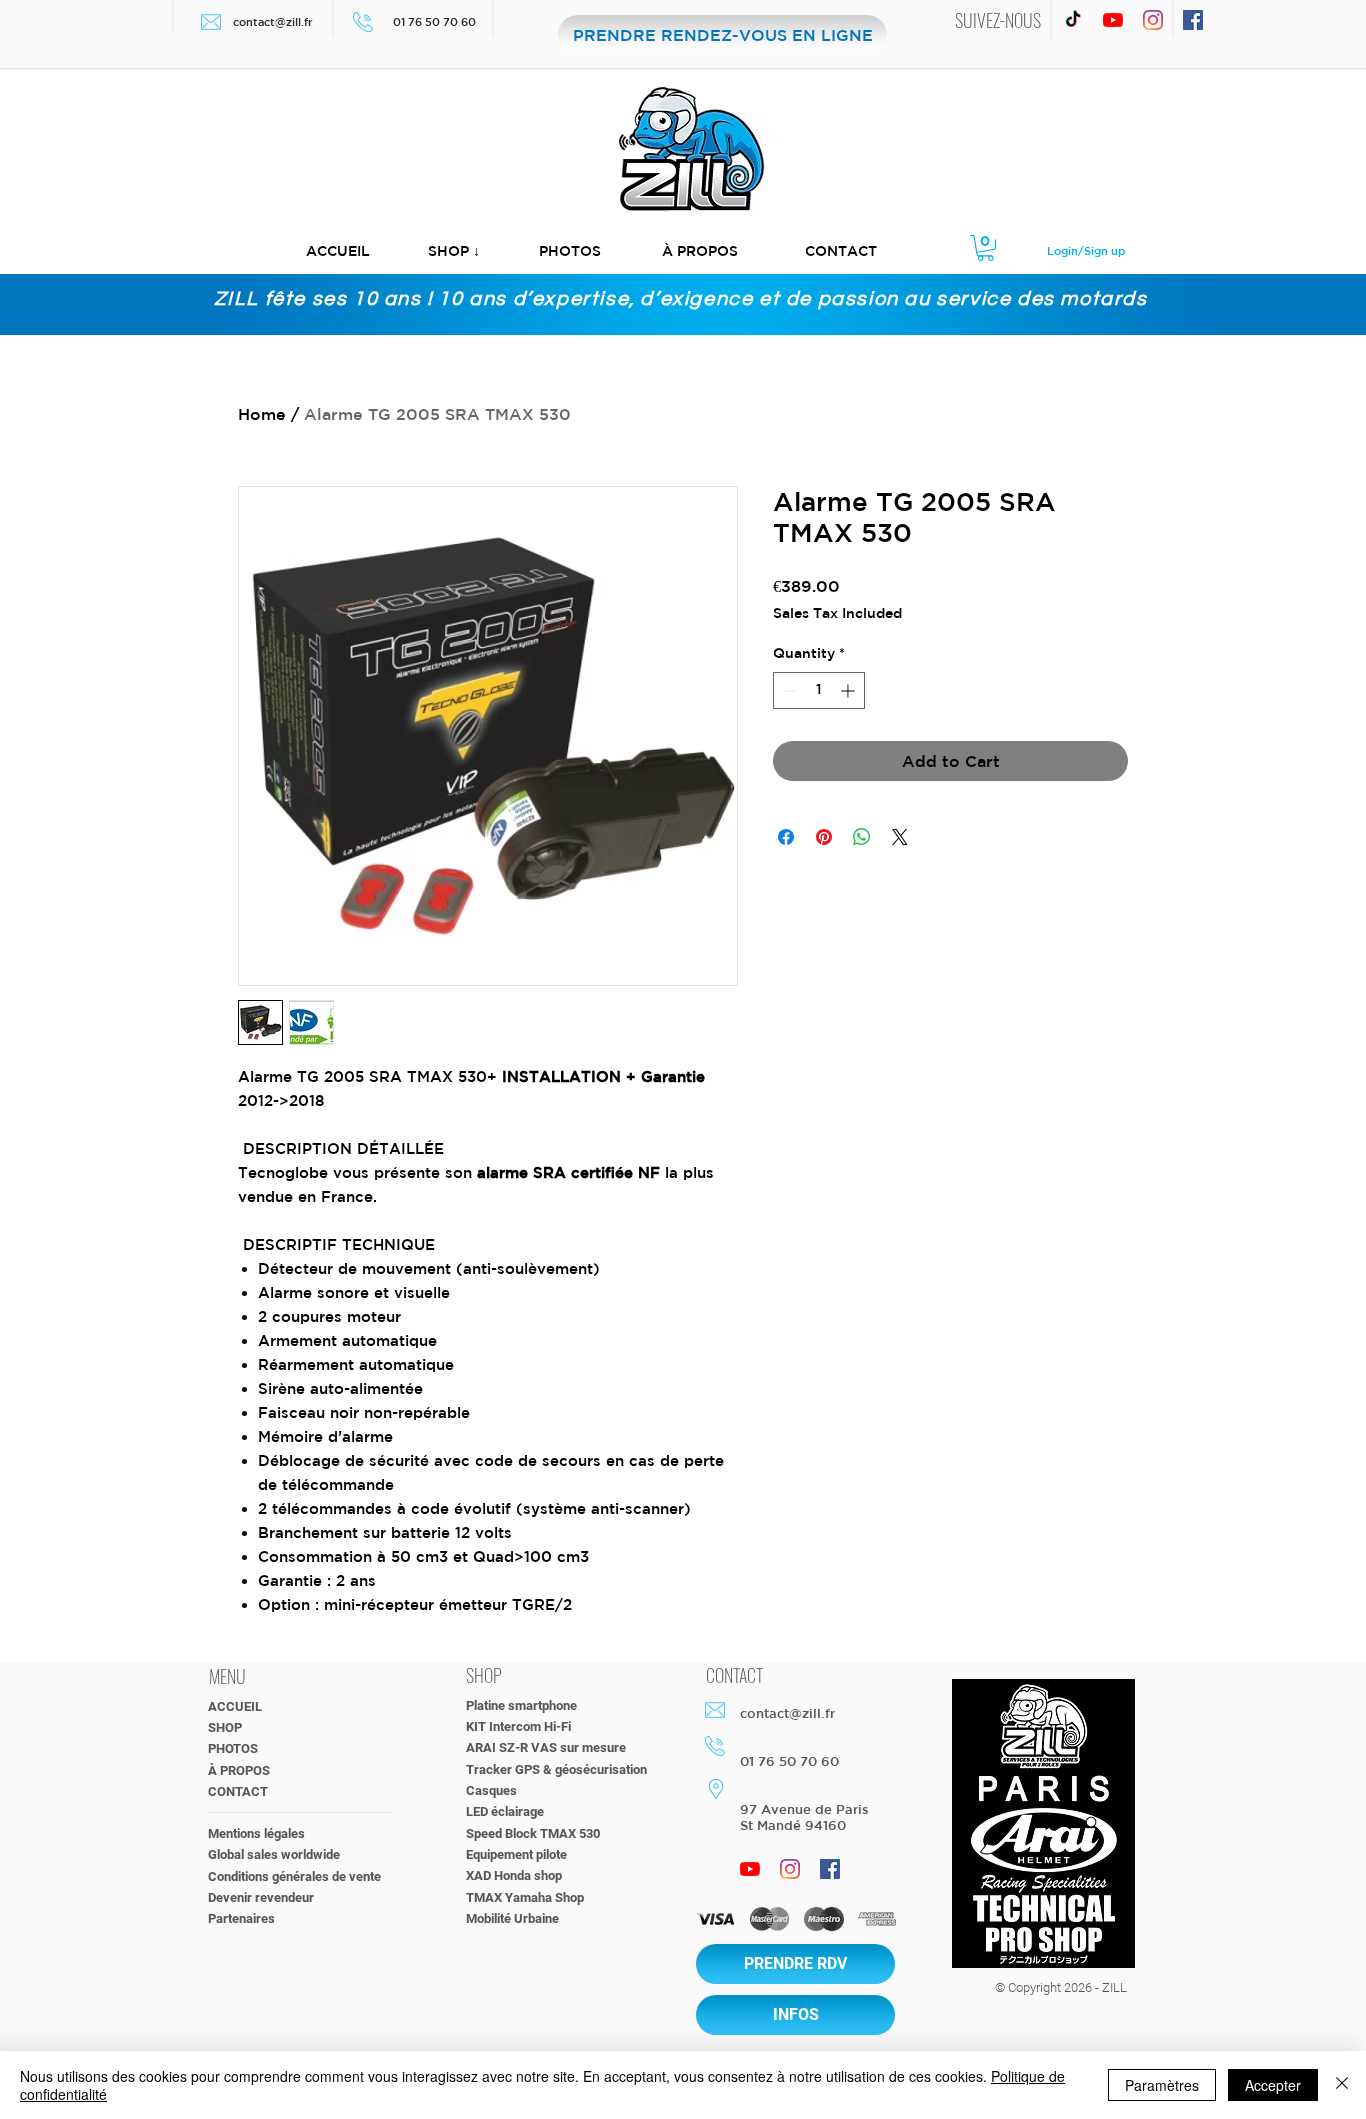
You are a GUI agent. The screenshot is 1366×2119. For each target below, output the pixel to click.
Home (262, 414)
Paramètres (1162, 2085)
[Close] (1342, 2085)
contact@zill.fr (273, 21)
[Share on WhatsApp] (862, 837)
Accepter (1273, 2085)
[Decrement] (788, 690)
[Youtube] (1113, 20)
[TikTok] (1073, 20)
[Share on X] (900, 837)
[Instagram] (1153, 20)
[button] (454, 251)
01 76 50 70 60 (436, 21)
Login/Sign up (1086, 250)
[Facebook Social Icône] (1193, 20)
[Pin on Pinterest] (824, 837)
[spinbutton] (819, 690)
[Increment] (849, 690)
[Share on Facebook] (786, 837)
